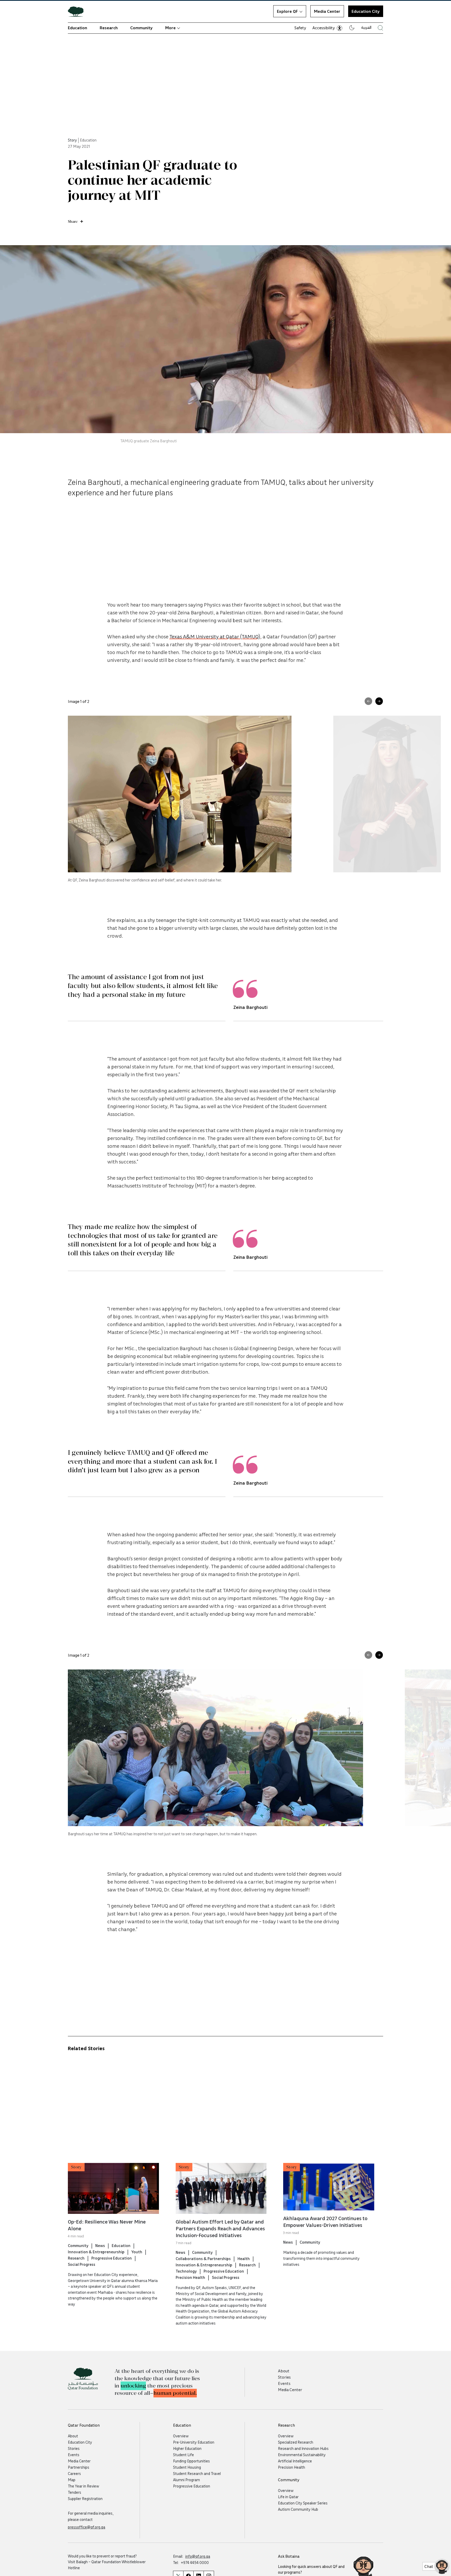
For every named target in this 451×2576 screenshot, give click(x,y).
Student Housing (187, 2467)
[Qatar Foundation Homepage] (78, 11)
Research (109, 28)
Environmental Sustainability (302, 2455)
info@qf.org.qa (198, 2556)
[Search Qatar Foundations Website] (380, 28)
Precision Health (190, 2277)
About (284, 2371)
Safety (300, 28)
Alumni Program (186, 2480)
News (100, 2245)
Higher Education (187, 2448)
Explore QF (287, 11)
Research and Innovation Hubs (303, 2448)
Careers (74, 2473)
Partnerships (79, 2467)
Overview (181, 2436)
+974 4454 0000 (195, 2562)
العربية (366, 27)
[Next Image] (379, 701)
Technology (186, 2271)
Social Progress (82, 2264)
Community (141, 28)
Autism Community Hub (298, 2509)
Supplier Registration (85, 2498)
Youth (137, 2252)
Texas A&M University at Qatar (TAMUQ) (215, 636)
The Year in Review (84, 2486)
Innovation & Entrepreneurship (96, 2252)
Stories (284, 2377)
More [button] (170, 28)
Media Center (327, 11)
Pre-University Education (194, 2442)
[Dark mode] (352, 28)
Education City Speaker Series (303, 2503)
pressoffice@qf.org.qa (87, 2527)
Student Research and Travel (197, 2473)
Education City (366, 11)
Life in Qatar (288, 2497)
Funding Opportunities (191, 2461)
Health (244, 2259)
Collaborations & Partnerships (203, 2259)
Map (72, 2480)
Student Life (183, 2455)
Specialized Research (296, 2442)
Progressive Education (112, 2258)
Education (78, 28)
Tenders (75, 2492)
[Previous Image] (368, 701)
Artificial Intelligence (295, 2461)
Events (284, 2383)
